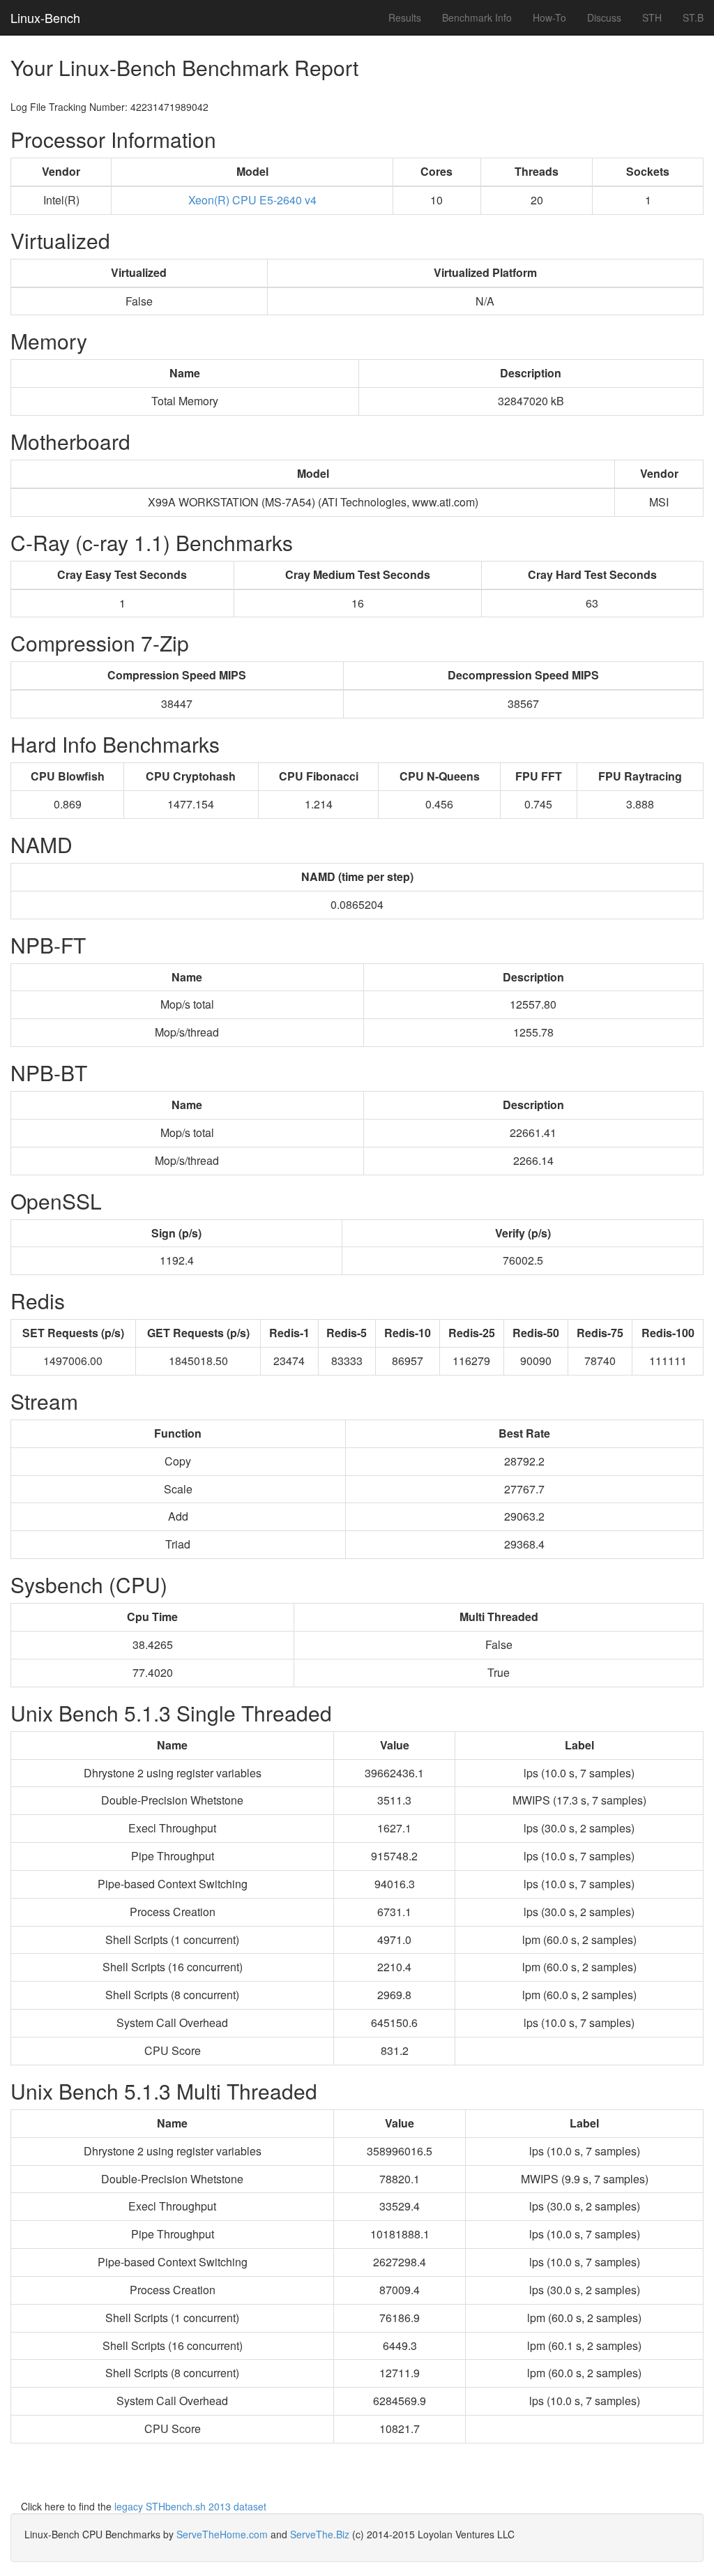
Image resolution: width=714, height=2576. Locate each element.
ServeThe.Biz (320, 2534)
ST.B (693, 17)
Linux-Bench (45, 17)
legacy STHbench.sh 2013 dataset (190, 2506)
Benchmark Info (477, 17)
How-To (549, 17)
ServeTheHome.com (222, 2534)
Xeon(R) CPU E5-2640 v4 (252, 200)
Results (405, 17)
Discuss (604, 17)
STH (652, 17)
